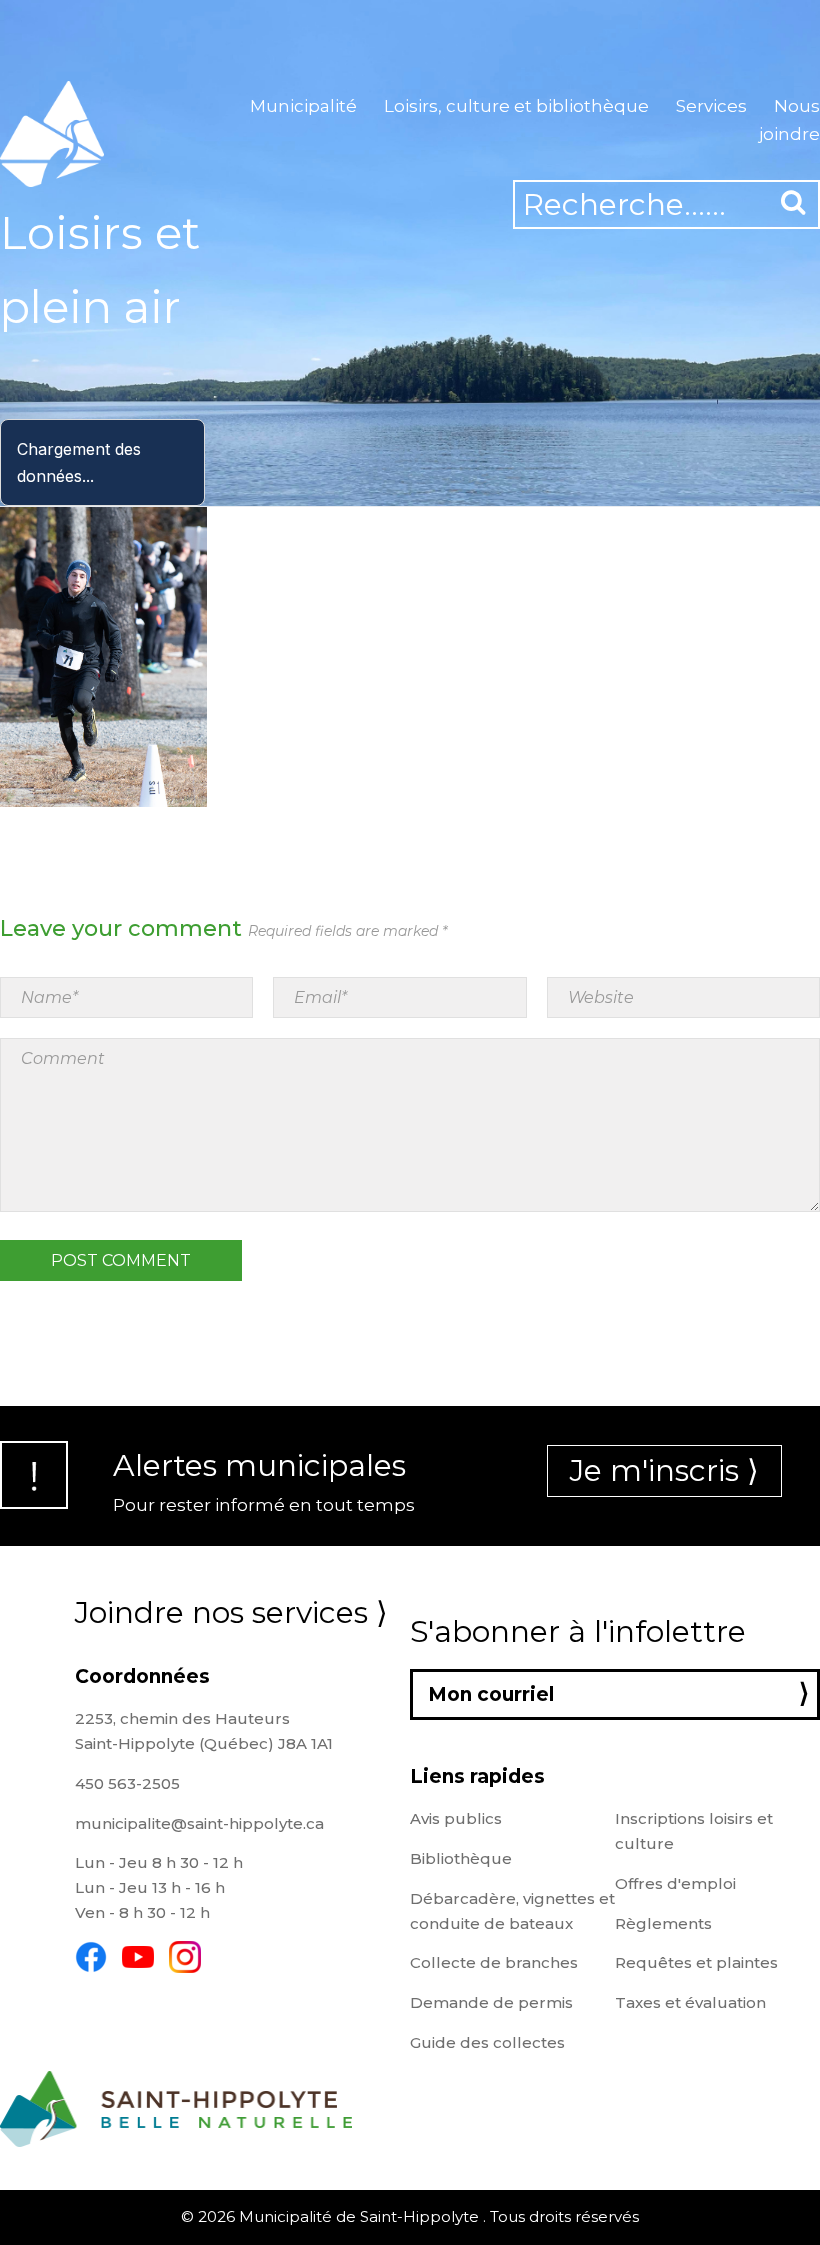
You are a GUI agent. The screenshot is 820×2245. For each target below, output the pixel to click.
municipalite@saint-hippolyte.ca (199, 1823)
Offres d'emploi (675, 1883)
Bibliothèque (461, 1858)
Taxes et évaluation (690, 2002)
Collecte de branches (494, 1962)
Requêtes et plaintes (696, 1962)
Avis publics (456, 1818)
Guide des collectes (487, 2042)
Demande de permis (491, 2002)
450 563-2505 (127, 1783)
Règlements (663, 1923)
